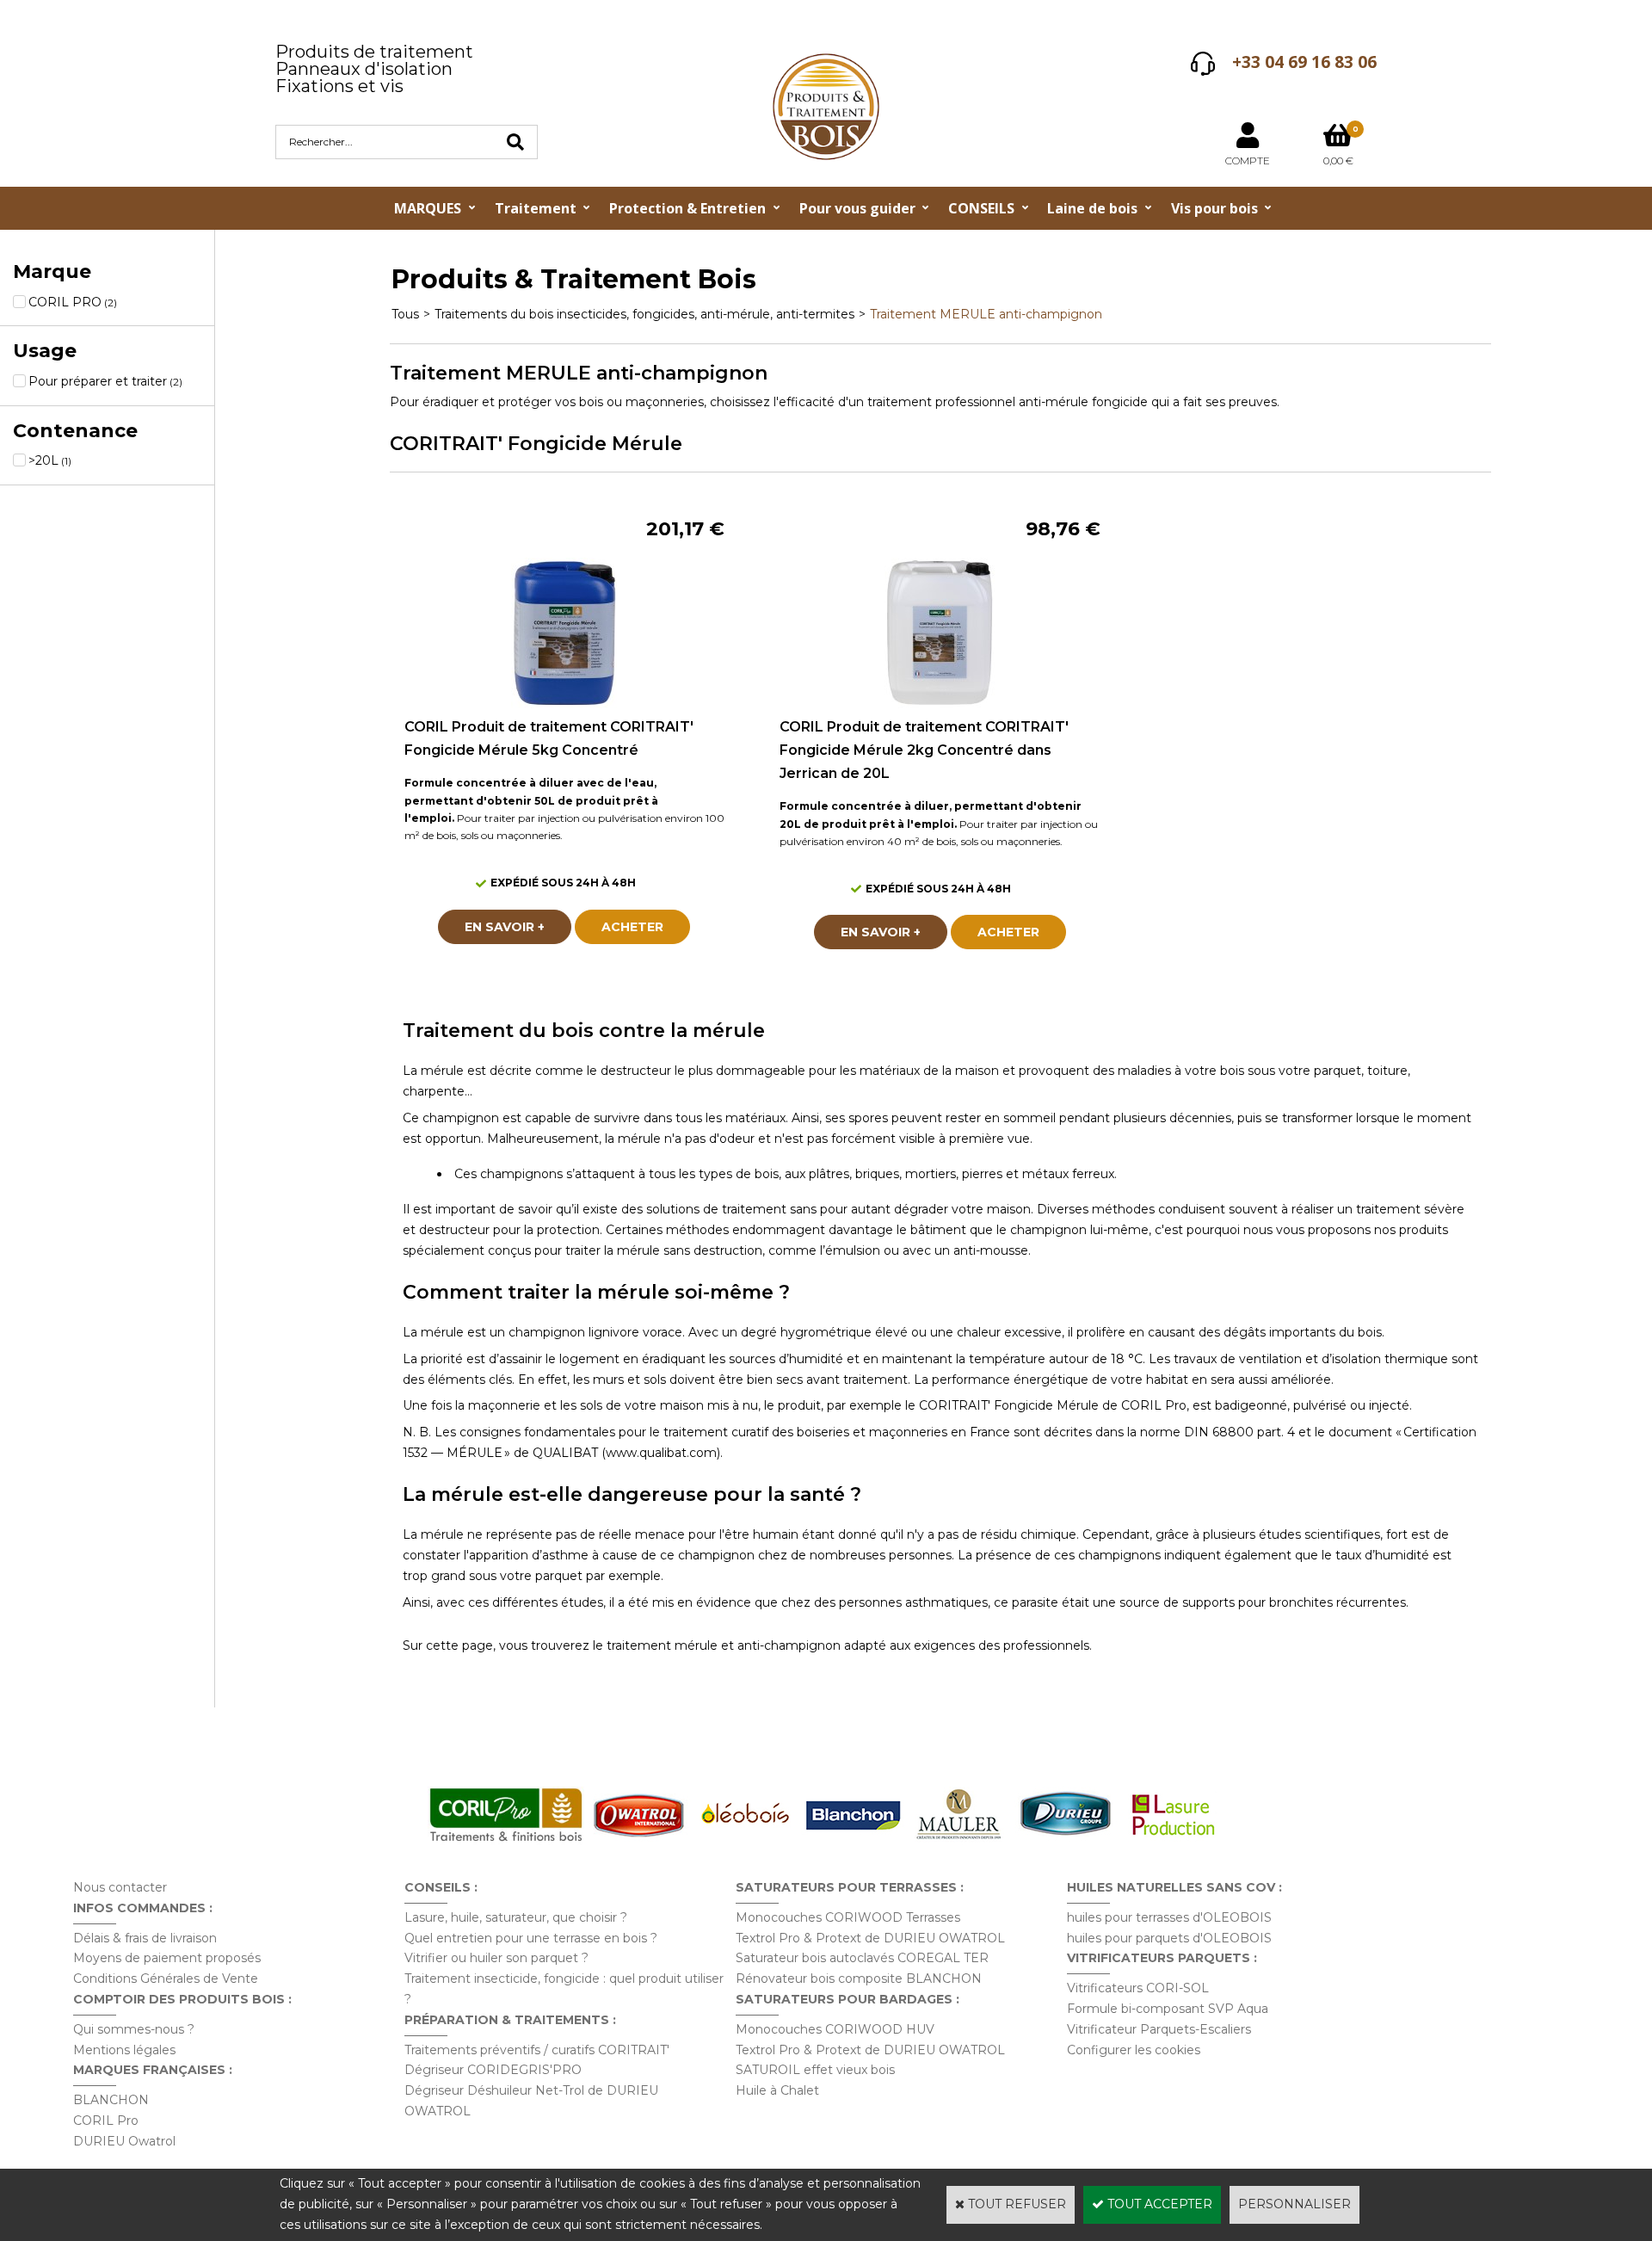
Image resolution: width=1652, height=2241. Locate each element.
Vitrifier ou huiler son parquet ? (496, 1958)
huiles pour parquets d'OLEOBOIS (1169, 1938)
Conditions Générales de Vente (166, 1979)
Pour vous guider (857, 208)
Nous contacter (120, 1887)
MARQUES (428, 208)
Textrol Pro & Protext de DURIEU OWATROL (870, 1938)
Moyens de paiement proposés (167, 1958)
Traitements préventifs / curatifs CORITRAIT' (537, 2050)
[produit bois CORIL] (506, 1841)
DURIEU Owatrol (124, 2141)
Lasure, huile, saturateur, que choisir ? (516, 1917)
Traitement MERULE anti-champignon (986, 314)
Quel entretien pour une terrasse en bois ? (531, 1938)
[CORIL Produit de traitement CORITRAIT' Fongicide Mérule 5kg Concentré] (564, 704)
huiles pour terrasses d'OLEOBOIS (1169, 1917)
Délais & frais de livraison (145, 1938)
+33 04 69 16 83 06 (1304, 62)
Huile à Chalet (777, 2090)
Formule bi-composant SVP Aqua (1168, 2009)
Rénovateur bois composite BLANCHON (859, 1979)
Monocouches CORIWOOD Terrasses (848, 1917)
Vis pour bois (1214, 208)
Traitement (536, 208)
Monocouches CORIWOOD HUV (835, 2029)
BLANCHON (111, 2100)
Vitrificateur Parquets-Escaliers (1159, 2029)
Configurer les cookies (1134, 2050)
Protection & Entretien (687, 208)
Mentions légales (124, 2050)
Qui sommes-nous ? (134, 2029)
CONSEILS (981, 208)
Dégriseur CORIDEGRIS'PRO (493, 2070)
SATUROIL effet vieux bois (815, 2070)
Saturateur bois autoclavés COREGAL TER (862, 1958)
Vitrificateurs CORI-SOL (1138, 1988)
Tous (405, 314)
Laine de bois (1092, 208)
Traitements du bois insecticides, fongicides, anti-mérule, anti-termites (644, 314)
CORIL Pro (106, 2121)
